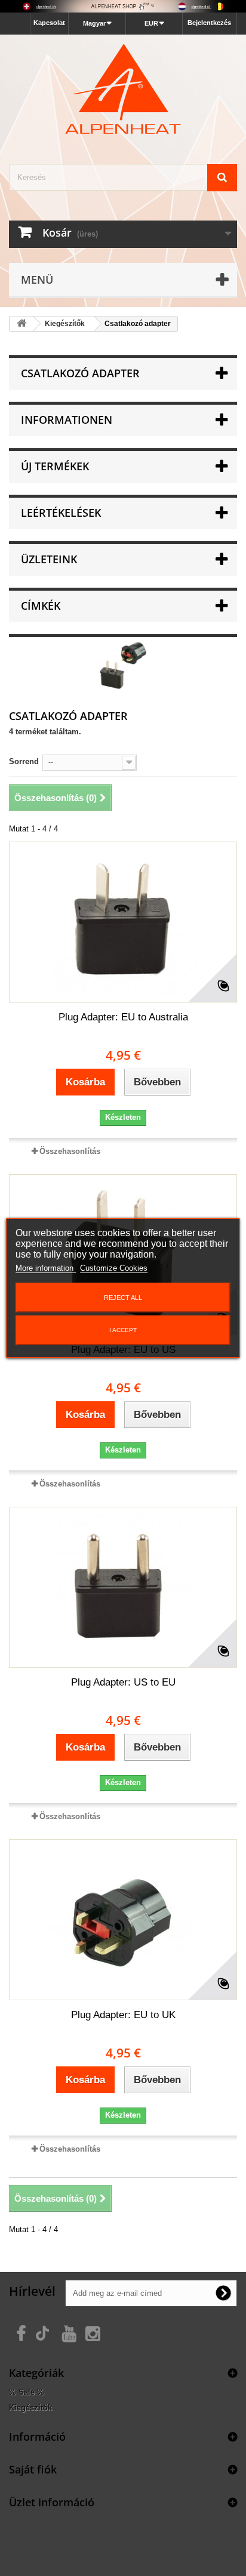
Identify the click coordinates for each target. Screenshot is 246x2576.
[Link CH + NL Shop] (123, 6)
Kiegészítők (30, 2408)
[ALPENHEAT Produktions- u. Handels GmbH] (123, 89)
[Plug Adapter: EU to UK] (123, 1920)
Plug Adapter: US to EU (123, 1682)
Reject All (123, 1298)
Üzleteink (49, 559)
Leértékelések (61, 513)
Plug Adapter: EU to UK (123, 2015)
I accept (123, 1330)
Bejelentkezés (209, 23)
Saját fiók (33, 2469)
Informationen (67, 420)
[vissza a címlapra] (21, 324)
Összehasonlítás (70, 1151)
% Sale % (27, 2392)
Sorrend (24, 761)
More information (46, 1268)
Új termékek (55, 466)
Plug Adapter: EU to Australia (123, 1017)
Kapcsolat (49, 23)
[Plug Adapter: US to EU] (123, 1587)
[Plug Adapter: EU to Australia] (123, 922)
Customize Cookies (114, 1268)
